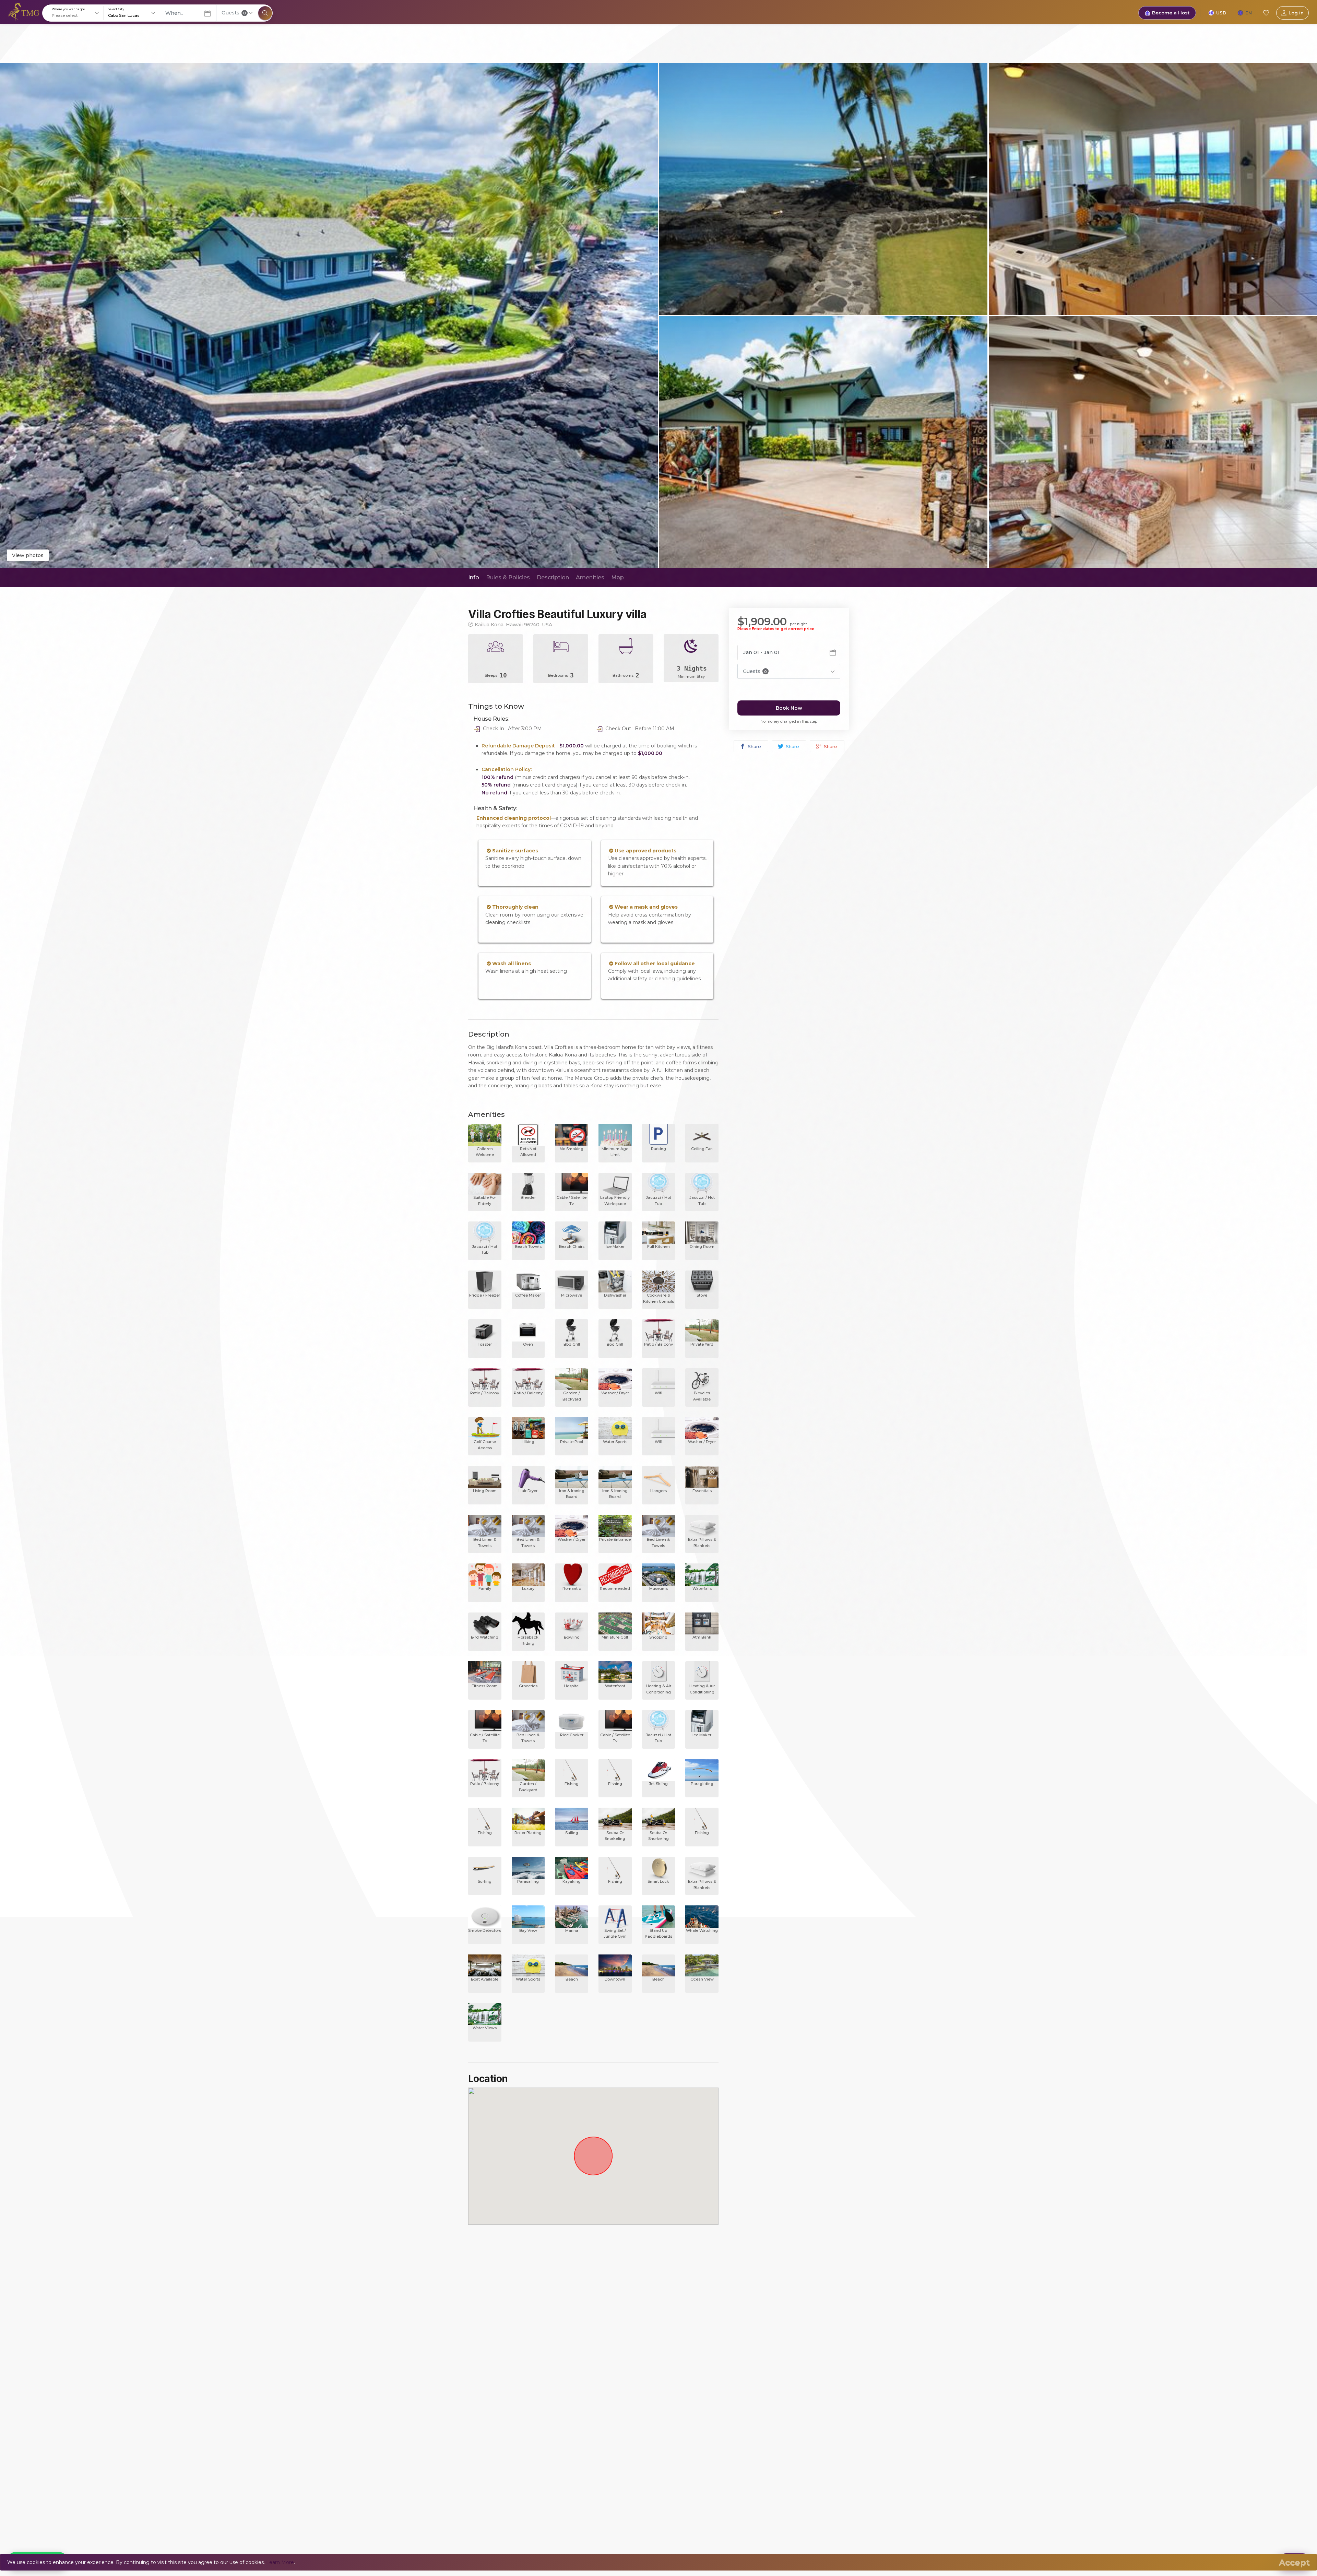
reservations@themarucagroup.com (685, 2338)
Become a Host (1171, 13)
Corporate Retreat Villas (497, 2509)
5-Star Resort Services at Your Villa (509, 2478)
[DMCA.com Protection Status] (763, 2377)
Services (478, 2341)
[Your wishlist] (1266, 13)
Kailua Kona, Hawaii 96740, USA (513, 624)
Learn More (280, 2562)
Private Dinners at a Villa (497, 2488)
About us (479, 2309)
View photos (28, 555)
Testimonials (483, 2362)
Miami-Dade (565, 2309)
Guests (234, 13)
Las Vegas (562, 2362)
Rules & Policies (508, 577)
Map (618, 577)
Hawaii (558, 2351)
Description (553, 577)
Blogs (475, 2330)
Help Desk (481, 2320)
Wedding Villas (486, 2519)
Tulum (557, 2383)
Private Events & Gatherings (502, 2499)
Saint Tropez (565, 2403)
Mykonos (561, 2414)
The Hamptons (568, 2320)
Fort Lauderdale (569, 2424)
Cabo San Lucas (569, 2372)
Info (474, 577)
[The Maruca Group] (24, 12)
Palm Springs (566, 2341)
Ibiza (555, 2393)
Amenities (590, 577)
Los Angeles (565, 2330)
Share (754, 746)
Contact (478, 2351)
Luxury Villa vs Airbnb (494, 2467)
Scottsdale (562, 2435)
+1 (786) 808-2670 (663, 2328)
